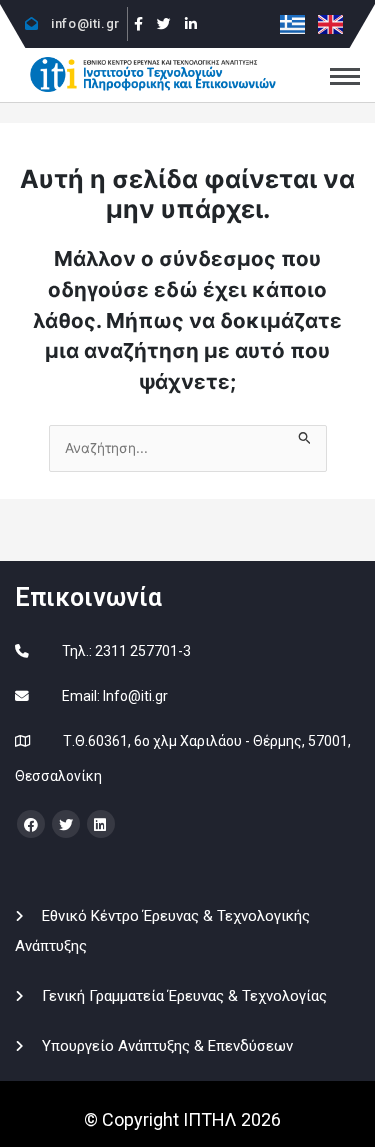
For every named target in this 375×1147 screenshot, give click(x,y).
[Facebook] (139, 24)
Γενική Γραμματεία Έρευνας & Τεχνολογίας (184, 996)
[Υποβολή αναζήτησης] (305, 435)
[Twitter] (164, 24)
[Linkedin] (191, 24)
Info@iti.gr (135, 696)
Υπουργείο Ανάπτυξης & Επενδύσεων (167, 1046)
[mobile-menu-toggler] (345, 76)
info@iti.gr (84, 23)
